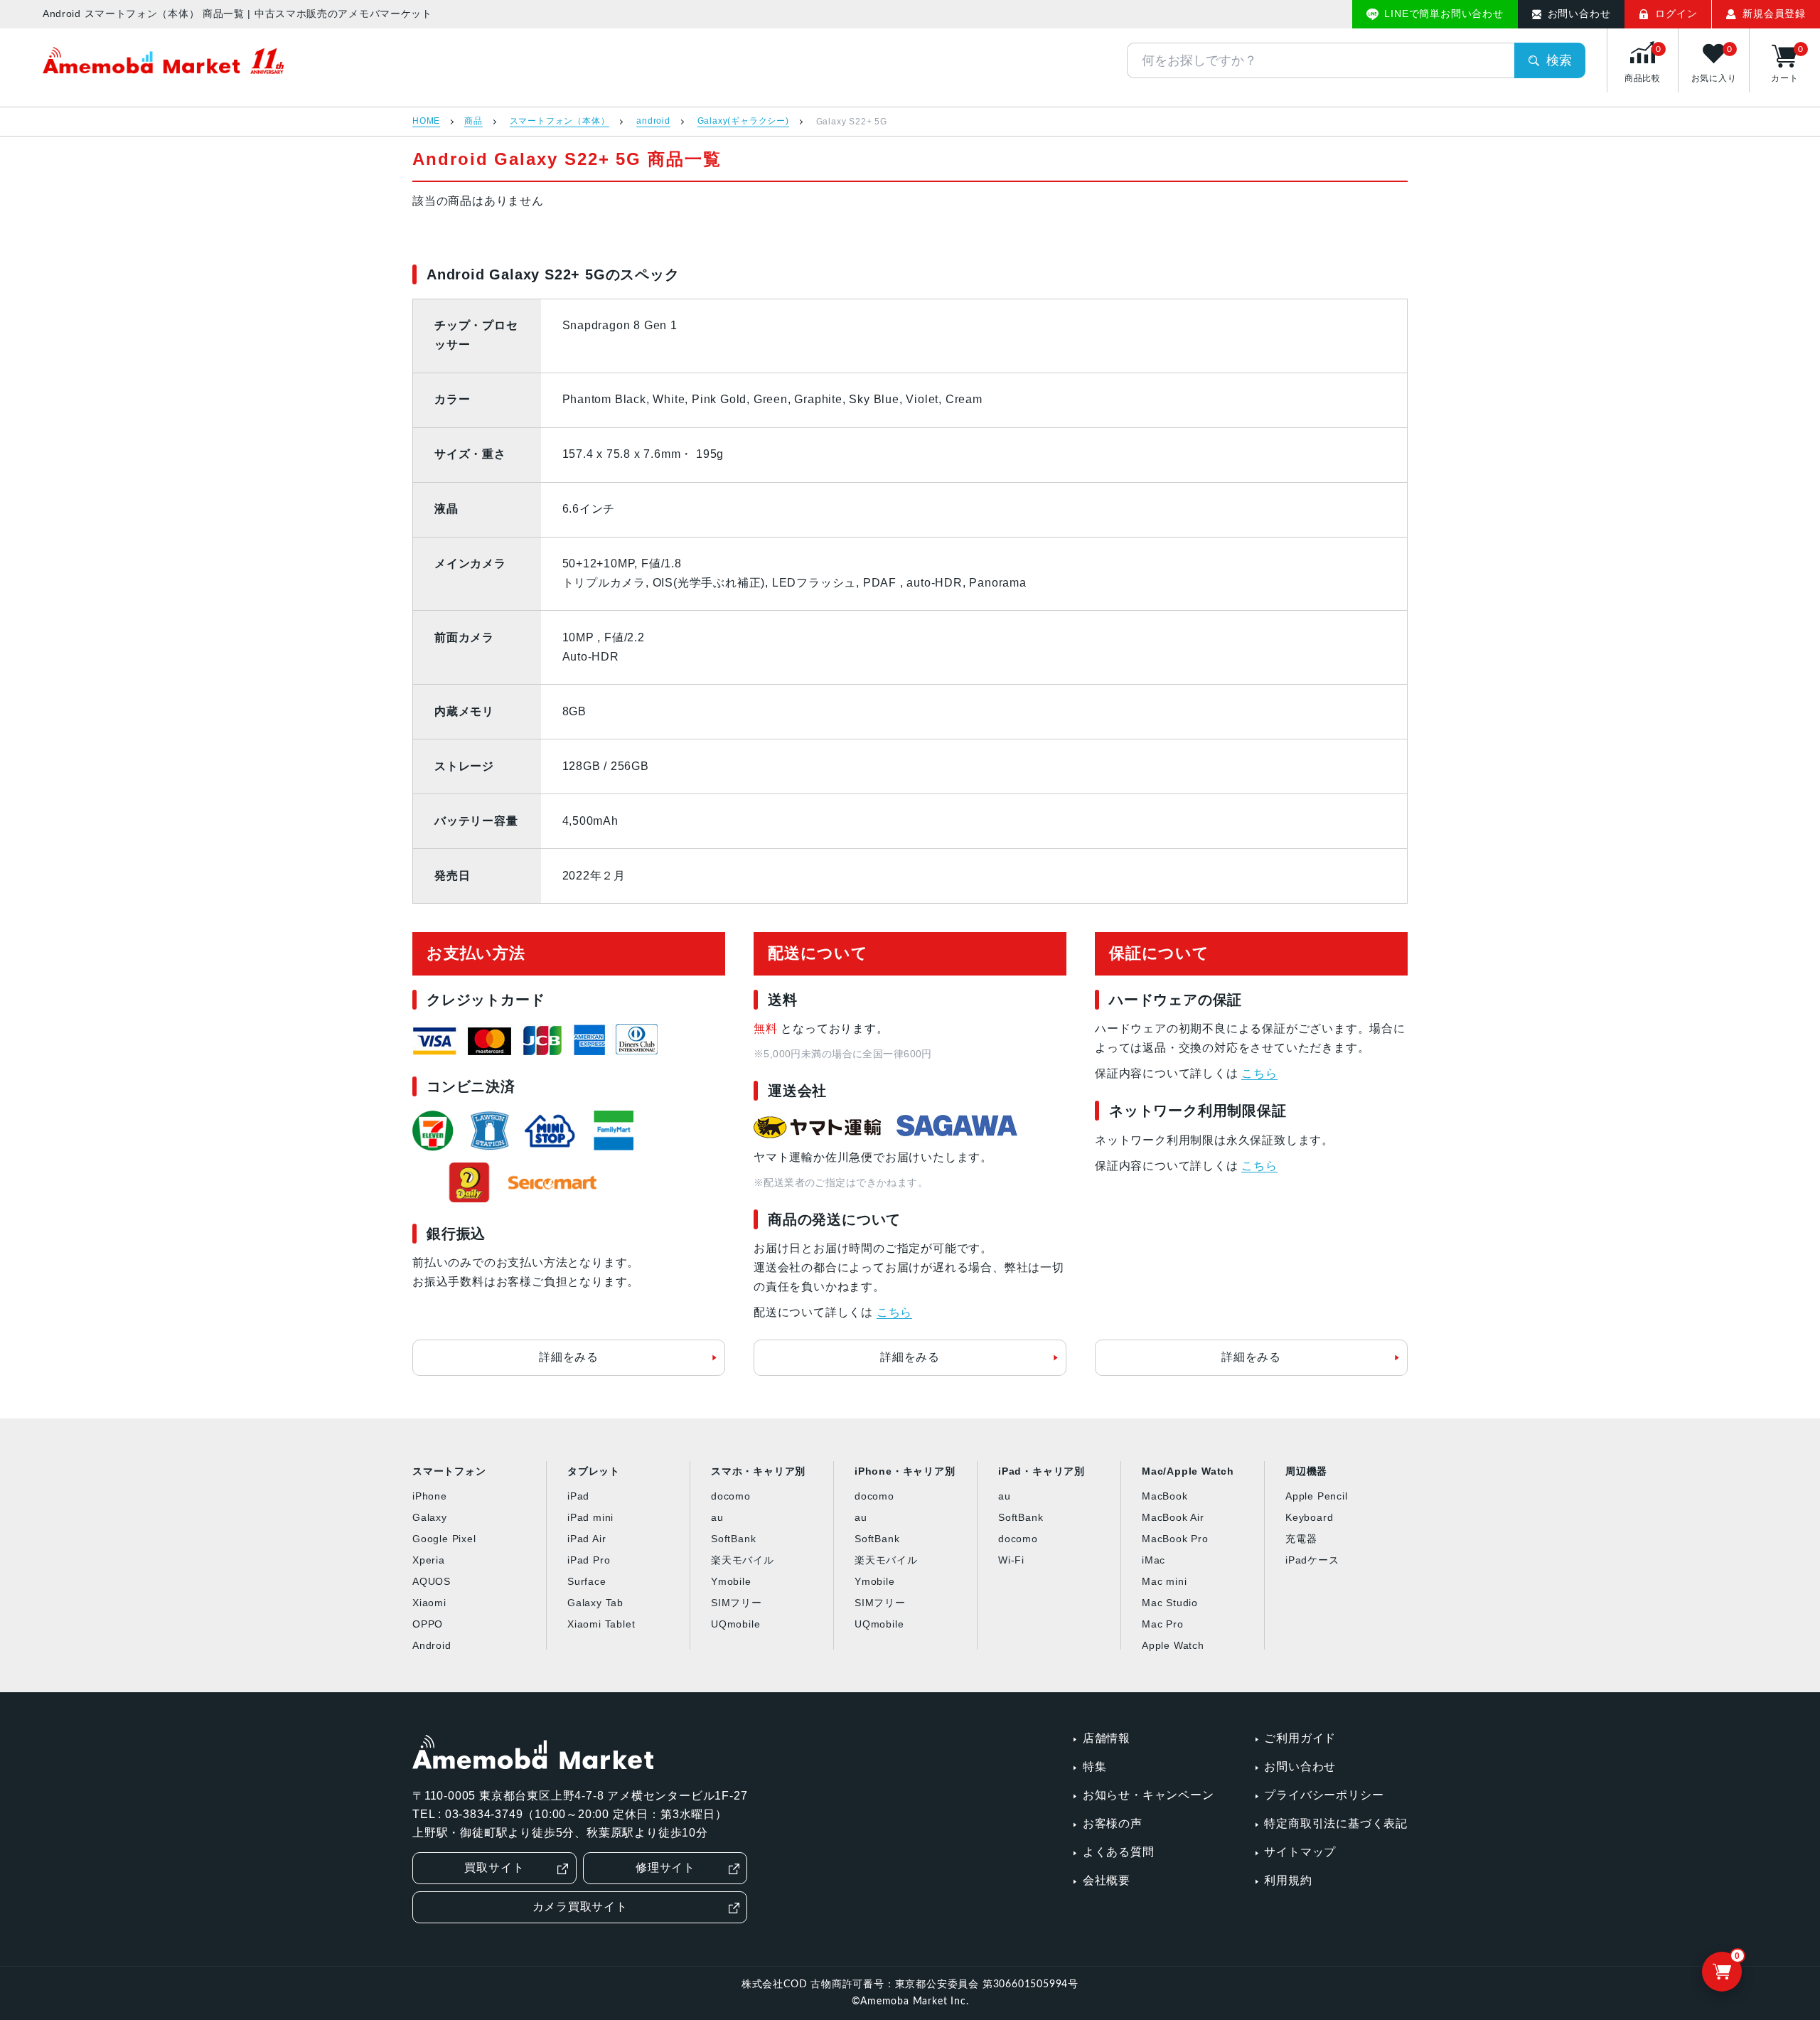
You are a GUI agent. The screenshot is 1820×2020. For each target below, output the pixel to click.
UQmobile (735, 1624)
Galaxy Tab (595, 1603)
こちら (894, 1312)
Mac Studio (1170, 1603)
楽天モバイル (743, 1560)
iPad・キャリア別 (1042, 1471)
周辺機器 (1306, 1471)
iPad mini (590, 1517)
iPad (578, 1496)
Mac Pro (1163, 1624)
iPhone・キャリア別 (905, 1471)
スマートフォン (449, 1471)
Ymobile (731, 1581)
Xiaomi (429, 1603)
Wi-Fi (1011, 1560)
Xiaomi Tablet (601, 1624)
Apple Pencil (1317, 1496)
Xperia (429, 1560)
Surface (587, 1581)
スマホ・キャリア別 (758, 1471)
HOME (426, 121)
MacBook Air (1173, 1517)
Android (432, 1645)
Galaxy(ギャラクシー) (743, 121)
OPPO (428, 1624)
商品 (473, 121)
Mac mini (1164, 1581)
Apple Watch (1173, 1645)
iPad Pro (589, 1560)
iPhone (430, 1496)
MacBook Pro (1175, 1539)
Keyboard (1309, 1517)
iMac (1153, 1560)
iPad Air (587, 1539)
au (717, 1517)
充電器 (1301, 1539)
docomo (731, 1496)
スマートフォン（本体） (560, 121)
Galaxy (430, 1517)
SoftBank (733, 1539)
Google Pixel (444, 1539)
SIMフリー (737, 1603)
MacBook (1165, 1496)
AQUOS (432, 1581)
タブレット (594, 1471)
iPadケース (1312, 1560)
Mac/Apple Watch (1188, 1471)
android (653, 121)
